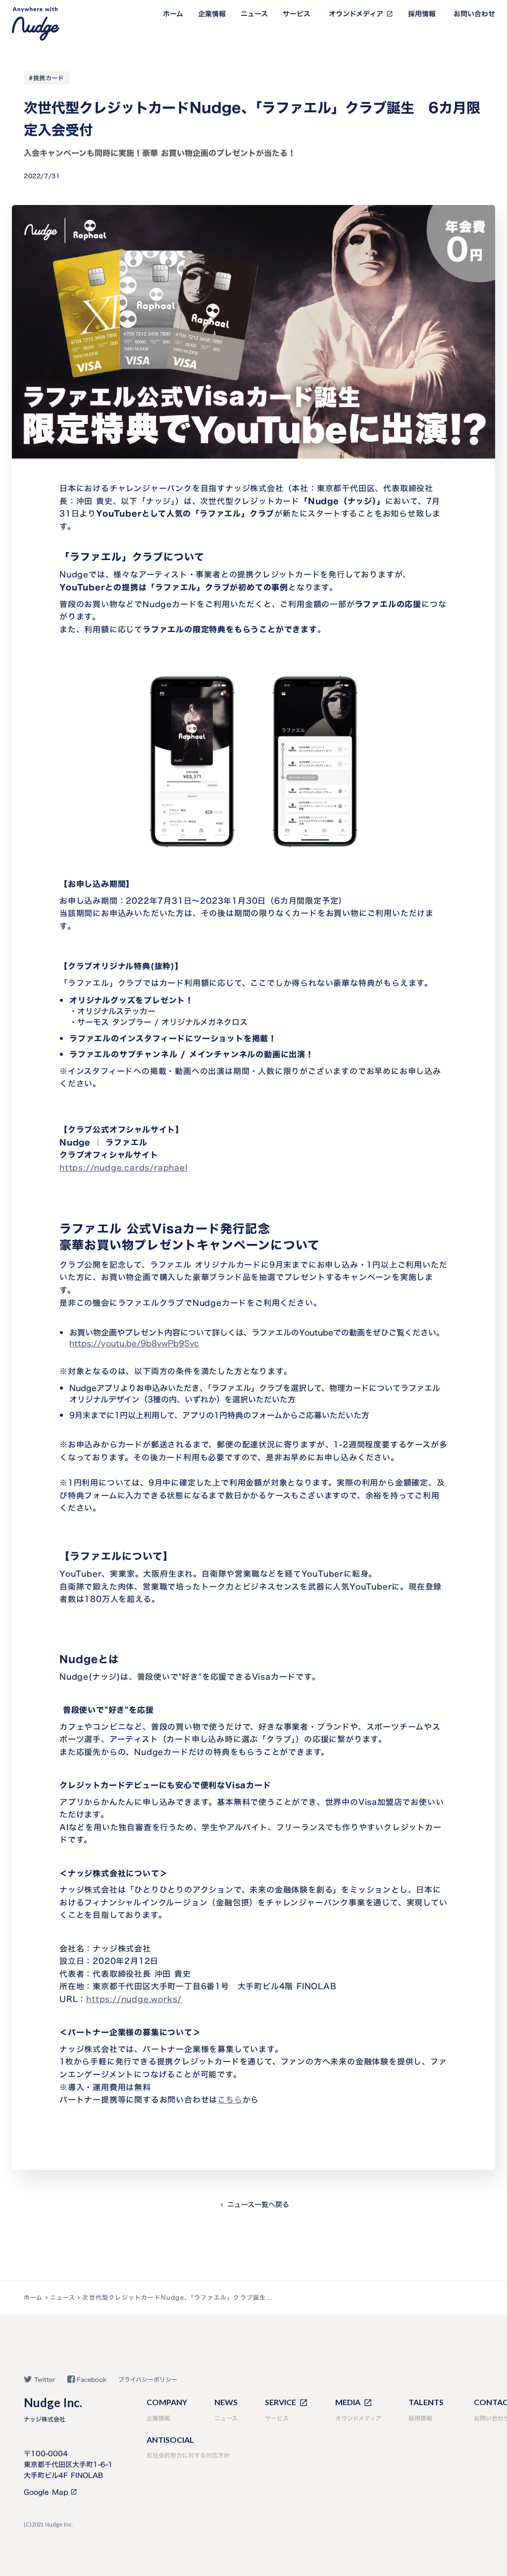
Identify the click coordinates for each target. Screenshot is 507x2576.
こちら (230, 2100)
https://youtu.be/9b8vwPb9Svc (134, 1343)
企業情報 (212, 14)
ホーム (173, 14)
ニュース (254, 14)
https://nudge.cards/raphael (124, 1168)
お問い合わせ (474, 14)
